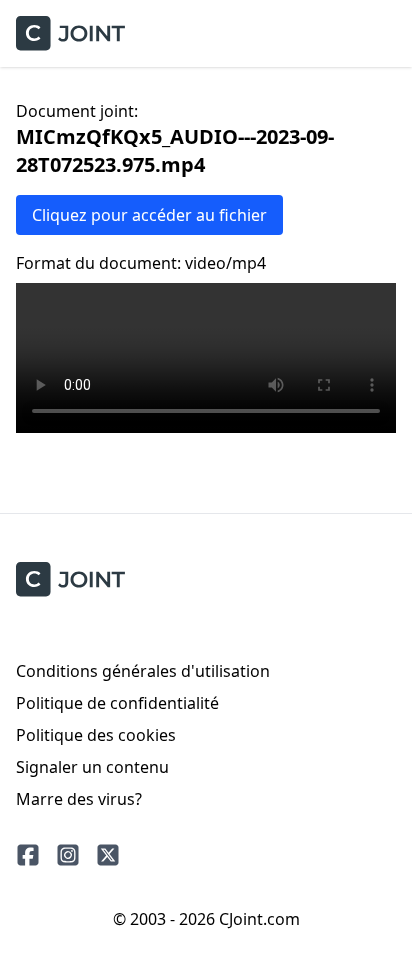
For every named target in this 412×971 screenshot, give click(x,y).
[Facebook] (28, 855)
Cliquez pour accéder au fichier (149, 215)
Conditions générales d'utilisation (143, 671)
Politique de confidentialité (117, 703)
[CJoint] (70, 579)
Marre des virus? (79, 799)
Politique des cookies (96, 735)
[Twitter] (108, 855)
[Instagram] (68, 855)
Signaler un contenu (92, 767)
